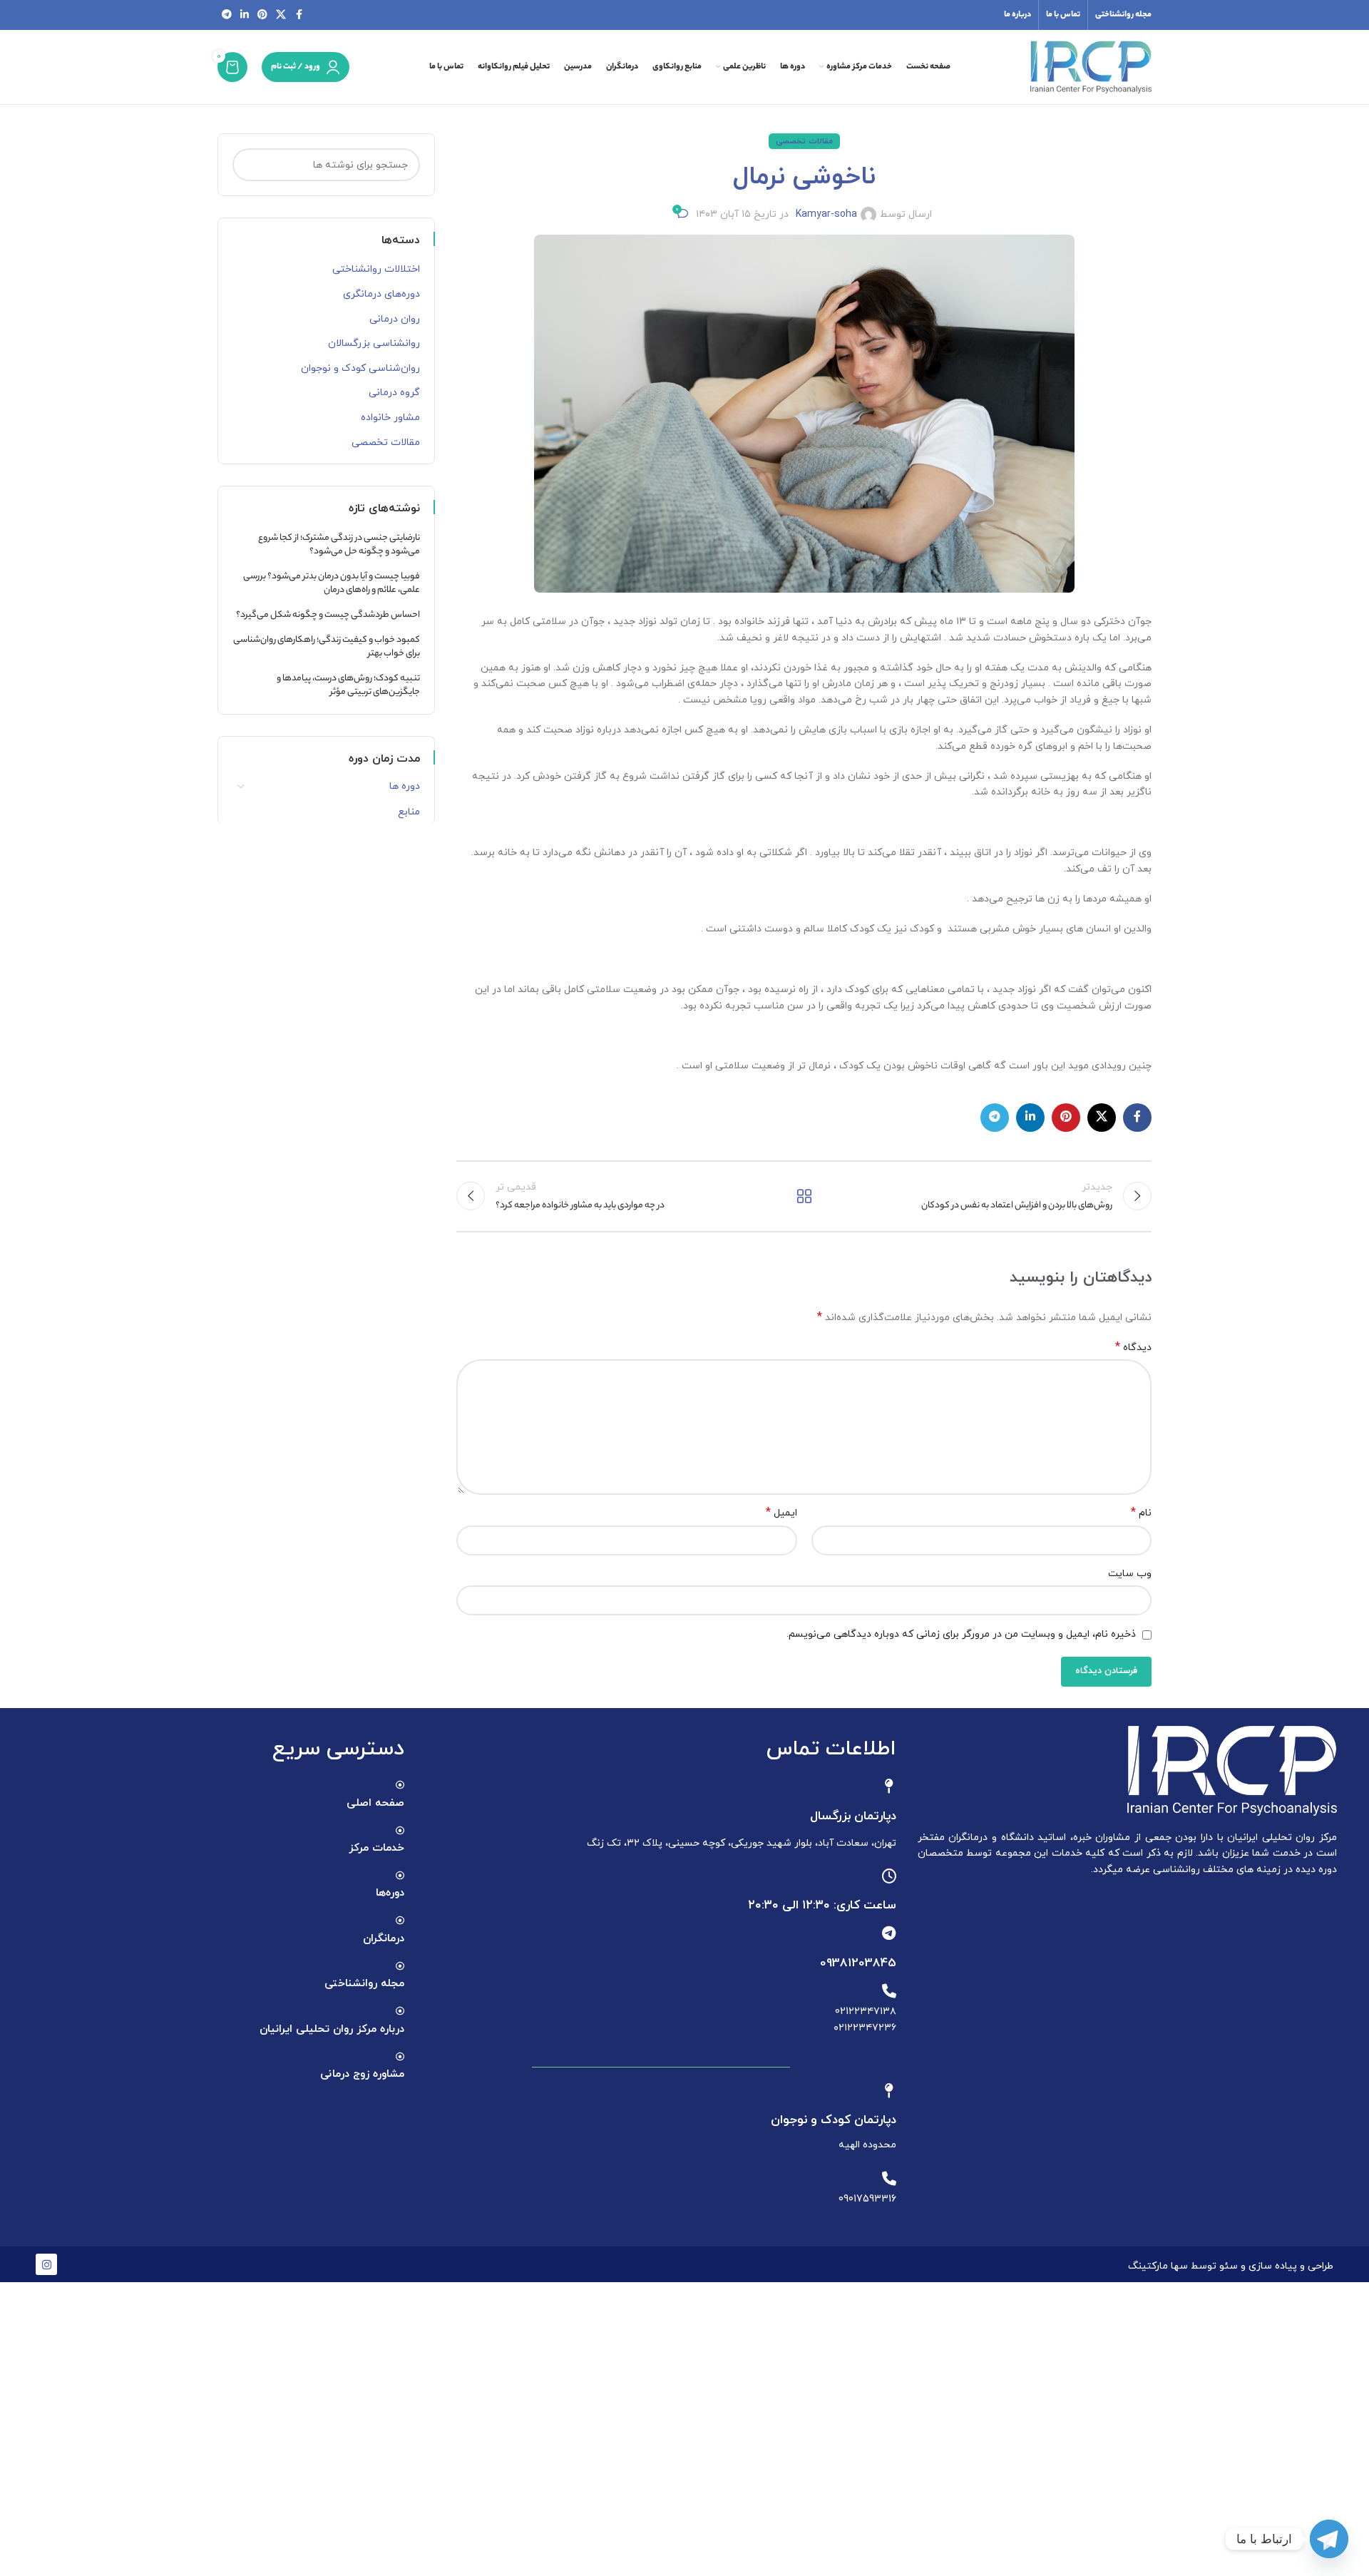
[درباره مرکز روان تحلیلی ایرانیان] (400, 2011)
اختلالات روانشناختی (376, 269)
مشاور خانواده (390, 418)
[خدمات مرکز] (400, 1831)
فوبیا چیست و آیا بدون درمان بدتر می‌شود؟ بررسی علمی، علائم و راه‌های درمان (332, 584)
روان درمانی (395, 319)
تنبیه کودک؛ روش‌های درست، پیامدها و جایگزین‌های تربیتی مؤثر (348, 686)
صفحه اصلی (375, 1803)
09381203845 (858, 1963)
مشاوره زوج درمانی (362, 2074)
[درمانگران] (400, 1921)
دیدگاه (1133, 1348)
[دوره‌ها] (400, 1876)
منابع (409, 812)
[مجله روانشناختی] (400, 1966)
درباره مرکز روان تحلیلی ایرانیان (332, 2029)
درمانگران (384, 1939)
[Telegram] (1329, 2539)
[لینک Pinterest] (262, 15)
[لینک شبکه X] (281, 15)
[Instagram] (46, 2264)
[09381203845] (889, 1933)
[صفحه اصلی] (400, 1785)
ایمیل (781, 1513)
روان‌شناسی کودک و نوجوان (360, 368)
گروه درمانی (394, 393)
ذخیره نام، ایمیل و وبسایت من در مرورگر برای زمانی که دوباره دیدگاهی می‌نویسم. (961, 1634)
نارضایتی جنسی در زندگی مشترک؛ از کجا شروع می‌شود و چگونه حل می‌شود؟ (339, 545)
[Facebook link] (299, 15)
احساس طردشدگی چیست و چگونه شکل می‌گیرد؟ (328, 615)
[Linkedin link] (245, 15)
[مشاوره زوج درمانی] (400, 2057)
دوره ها (405, 786)
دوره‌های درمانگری (381, 294)
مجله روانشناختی (364, 1984)
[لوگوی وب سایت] (1091, 66)
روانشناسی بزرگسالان (374, 343)
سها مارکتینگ (1158, 2266)
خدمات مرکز (376, 1848)
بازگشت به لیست (804, 1196)
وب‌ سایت (1130, 1574)
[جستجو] (249, 165)
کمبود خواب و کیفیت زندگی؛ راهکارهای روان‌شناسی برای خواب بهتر (327, 647)
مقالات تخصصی (804, 141)
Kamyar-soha (826, 214)
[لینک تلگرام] (227, 15)
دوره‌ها (390, 1893)
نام (1141, 1513)
